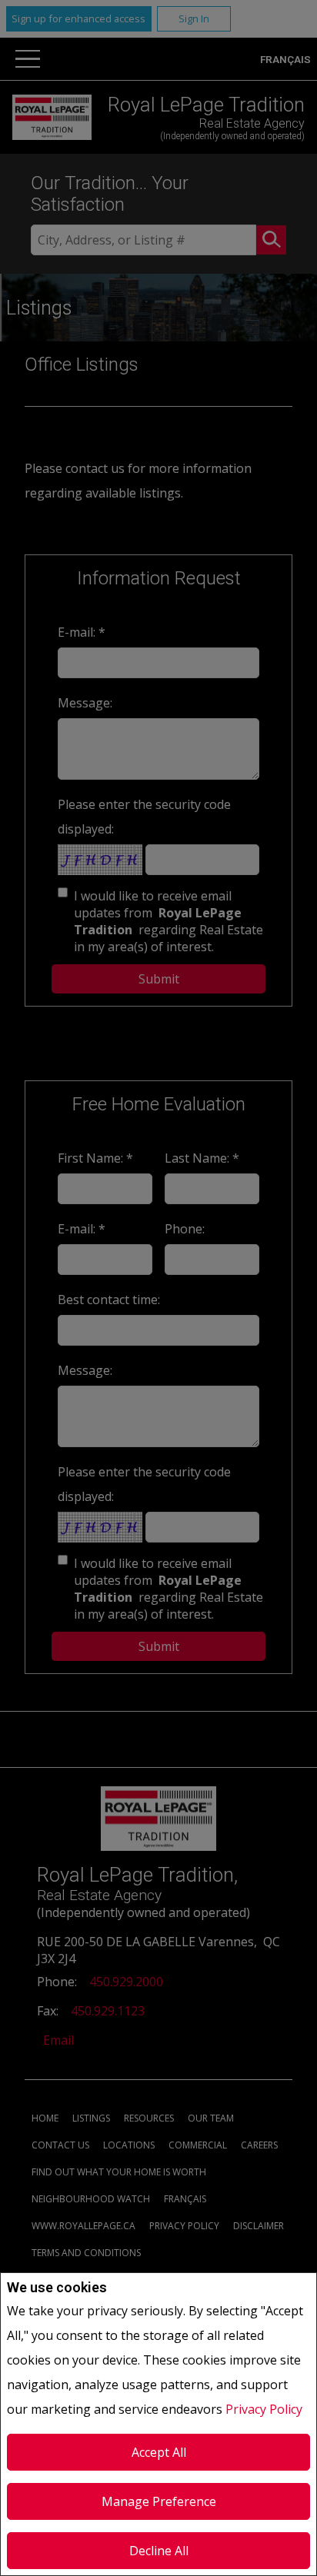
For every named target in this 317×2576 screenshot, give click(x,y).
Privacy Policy (264, 2409)
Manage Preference (159, 2501)
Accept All (159, 2452)
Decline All (159, 2551)
